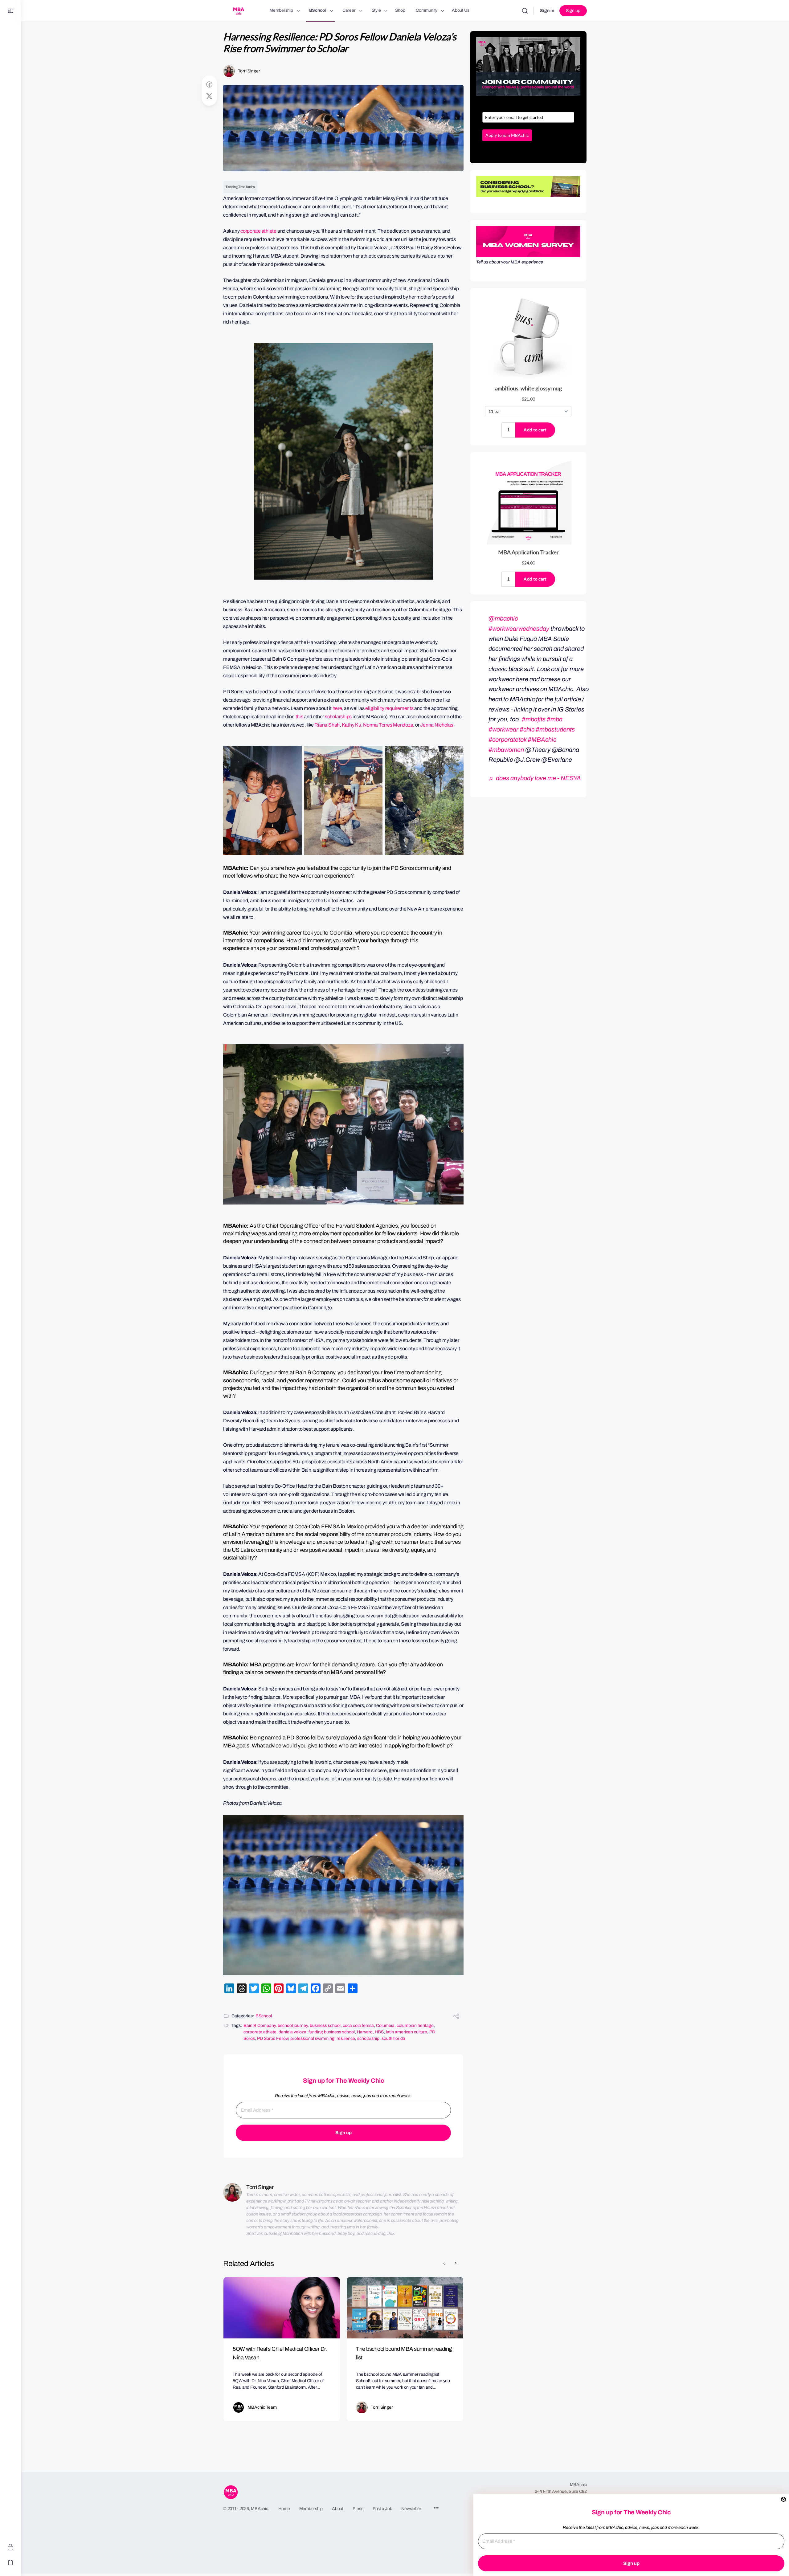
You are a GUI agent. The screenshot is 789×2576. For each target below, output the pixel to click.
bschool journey (293, 2026)
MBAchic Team (262, 2407)
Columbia (385, 2026)
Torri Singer (249, 71)
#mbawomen (506, 750)
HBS (379, 2032)
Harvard (365, 2032)
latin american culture (407, 2032)
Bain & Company (260, 2026)
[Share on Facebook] (209, 85)
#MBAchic (542, 740)
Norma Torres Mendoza (388, 725)
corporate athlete (258, 231)
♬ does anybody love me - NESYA (535, 778)
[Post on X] (209, 96)
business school (325, 2026)
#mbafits (534, 719)
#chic (527, 729)
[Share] (456, 2017)
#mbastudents (555, 729)
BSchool (264, 2016)
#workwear (503, 729)
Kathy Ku (352, 725)
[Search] (525, 11)
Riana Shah (327, 725)
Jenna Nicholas (437, 725)
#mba (555, 719)
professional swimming (312, 2038)
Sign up (573, 11)
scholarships (338, 717)
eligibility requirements (389, 708)
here (337, 708)
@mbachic (503, 618)
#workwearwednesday (519, 629)
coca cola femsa (358, 2026)
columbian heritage (415, 2026)
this (299, 717)
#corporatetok (507, 740)
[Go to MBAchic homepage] (239, 10)
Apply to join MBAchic (507, 135)
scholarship (368, 2038)
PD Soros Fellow (273, 2038)
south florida (393, 2038)
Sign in (547, 11)
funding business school (332, 2032)
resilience (346, 2038)
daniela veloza (292, 2032)
